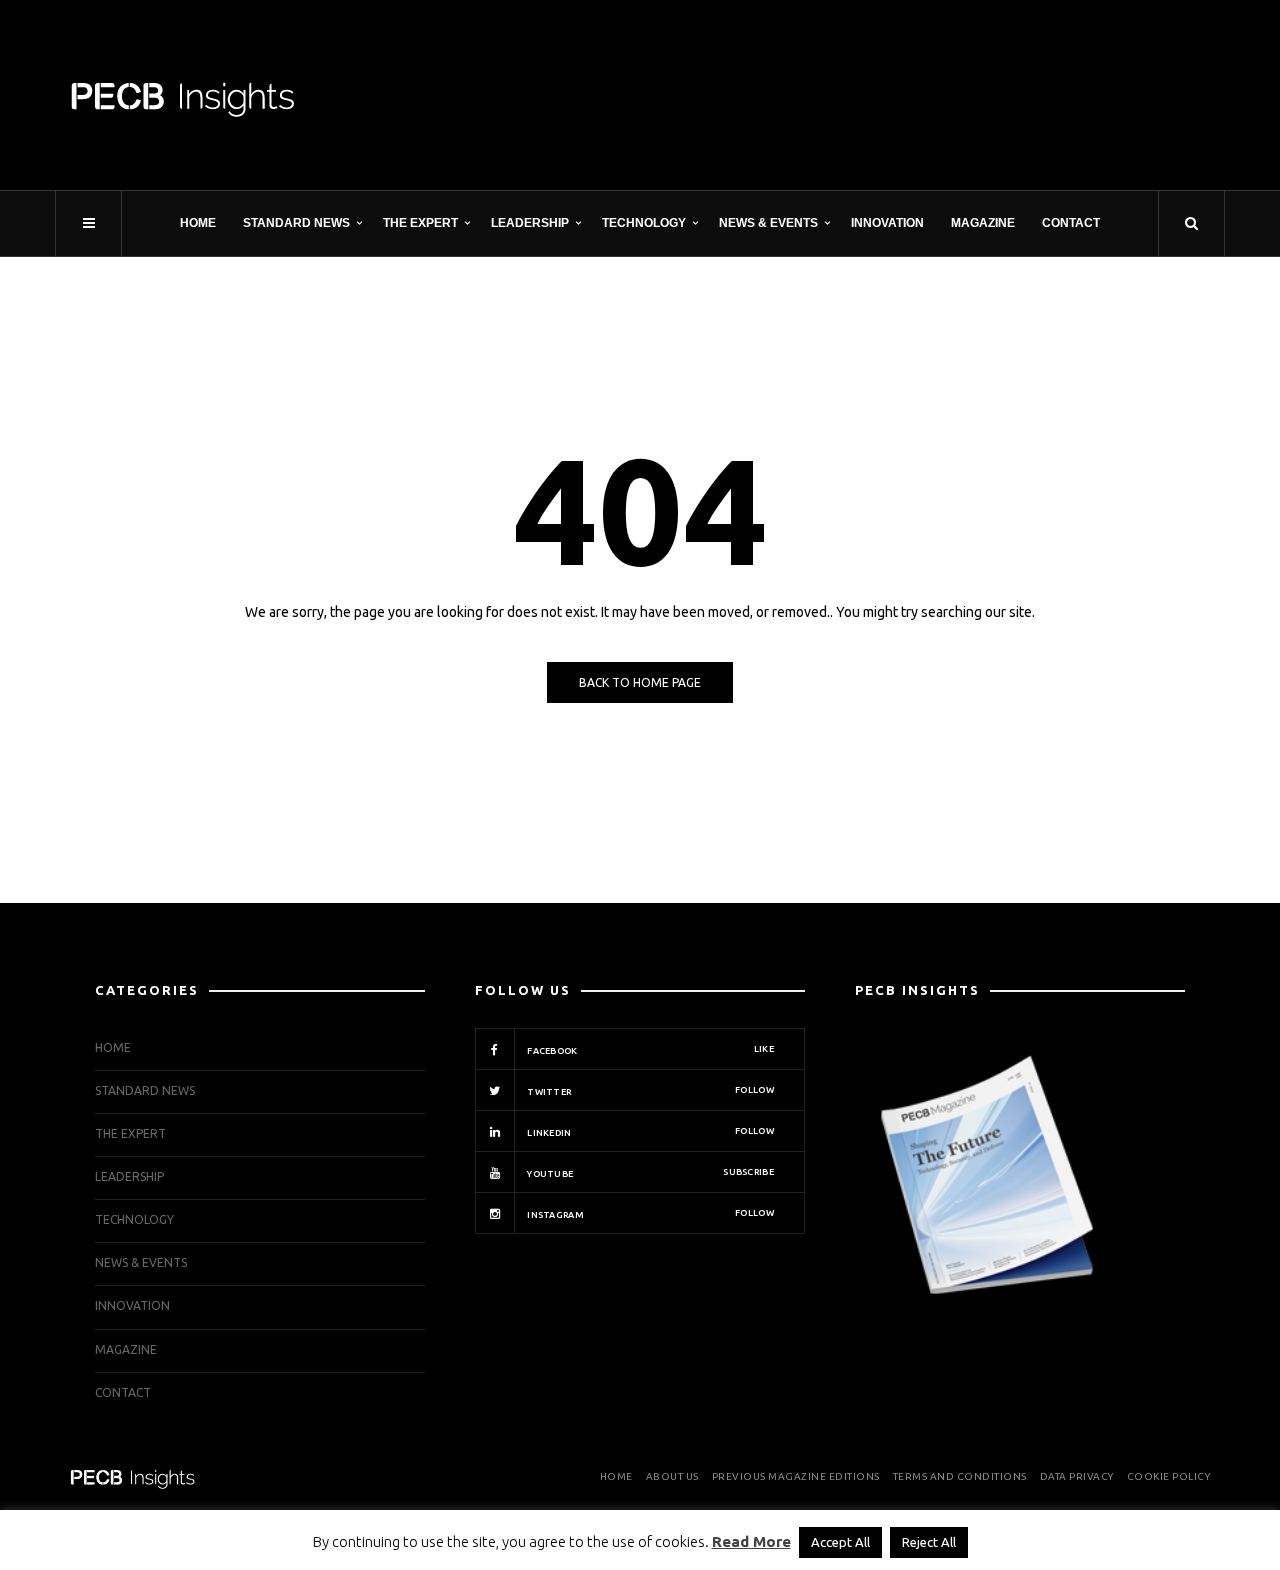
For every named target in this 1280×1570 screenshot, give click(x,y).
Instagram (649, 1214)
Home (198, 223)
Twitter (649, 1091)
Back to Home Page (640, 682)
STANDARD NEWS (296, 223)
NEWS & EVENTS (768, 223)
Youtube (649, 1173)
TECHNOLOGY (644, 223)
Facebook (649, 1050)
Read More (751, 1541)
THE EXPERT (420, 223)
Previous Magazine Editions (796, 1476)
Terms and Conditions (960, 1476)
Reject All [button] (929, 1542)
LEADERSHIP (530, 223)
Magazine (983, 223)
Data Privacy (1077, 1476)
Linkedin (649, 1132)
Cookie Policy (1169, 1476)
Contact (1071, 223)
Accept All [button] (840, 1542)
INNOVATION (887, 223)
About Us (672, 1476)
